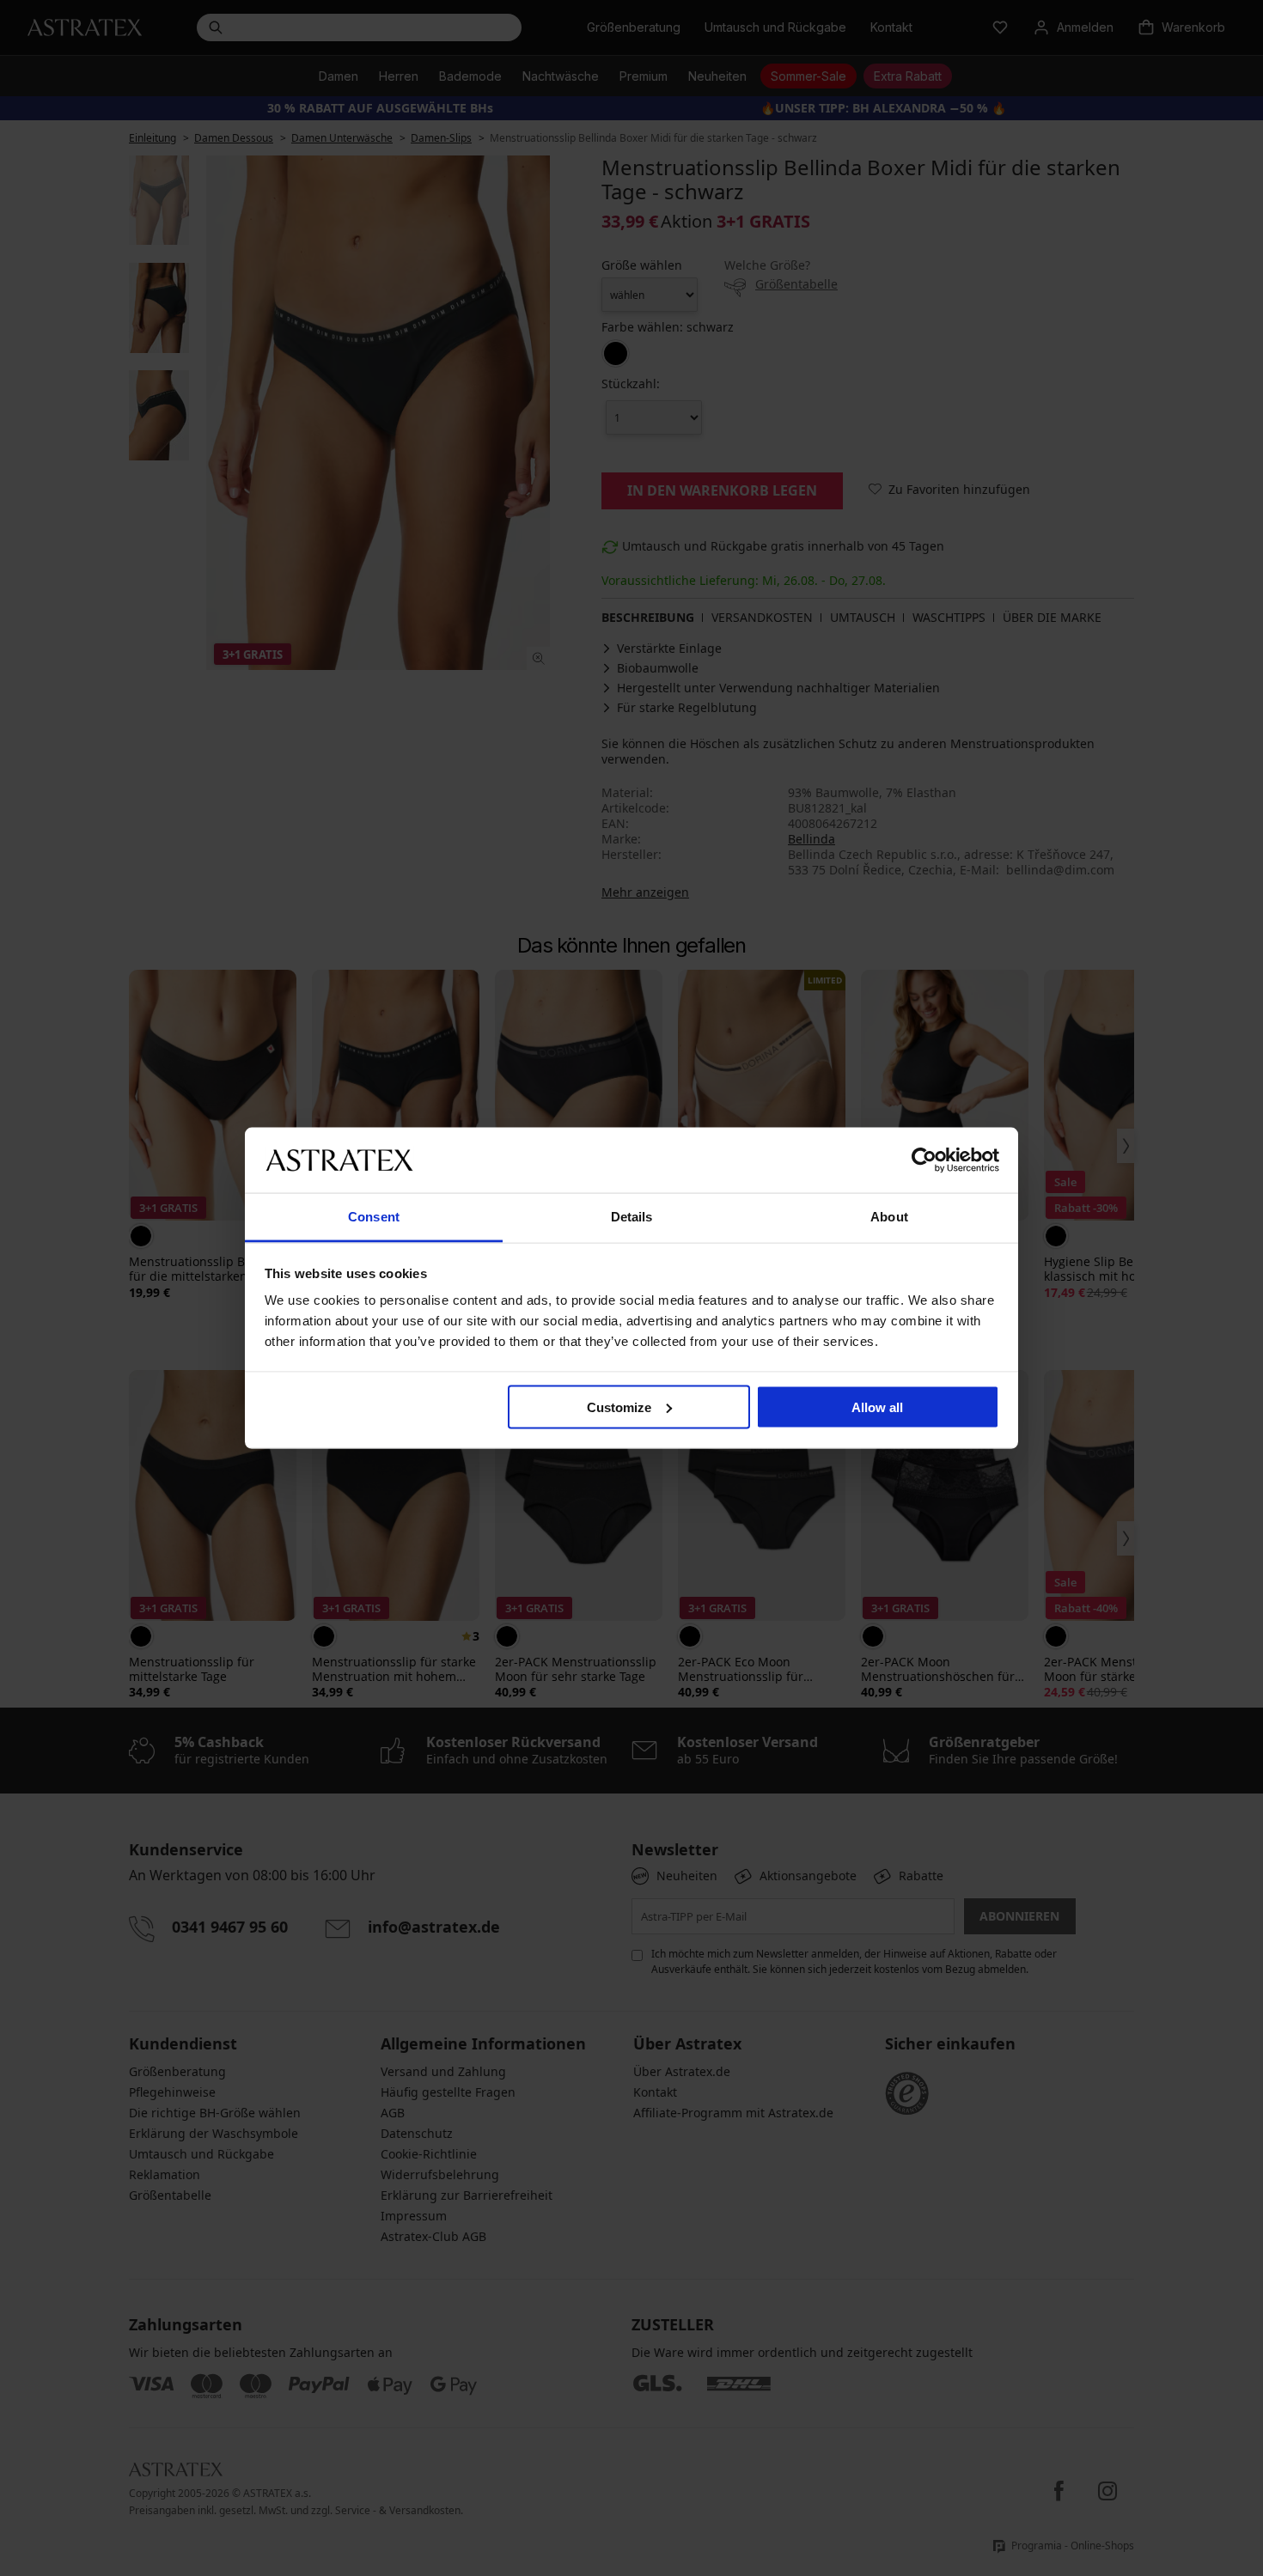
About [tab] (889, 1217)
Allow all (877, 1407)
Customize (619, 1407)
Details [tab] (632, 1217)
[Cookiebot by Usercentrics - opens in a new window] (924, 1160)
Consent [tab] (374, 1217)
